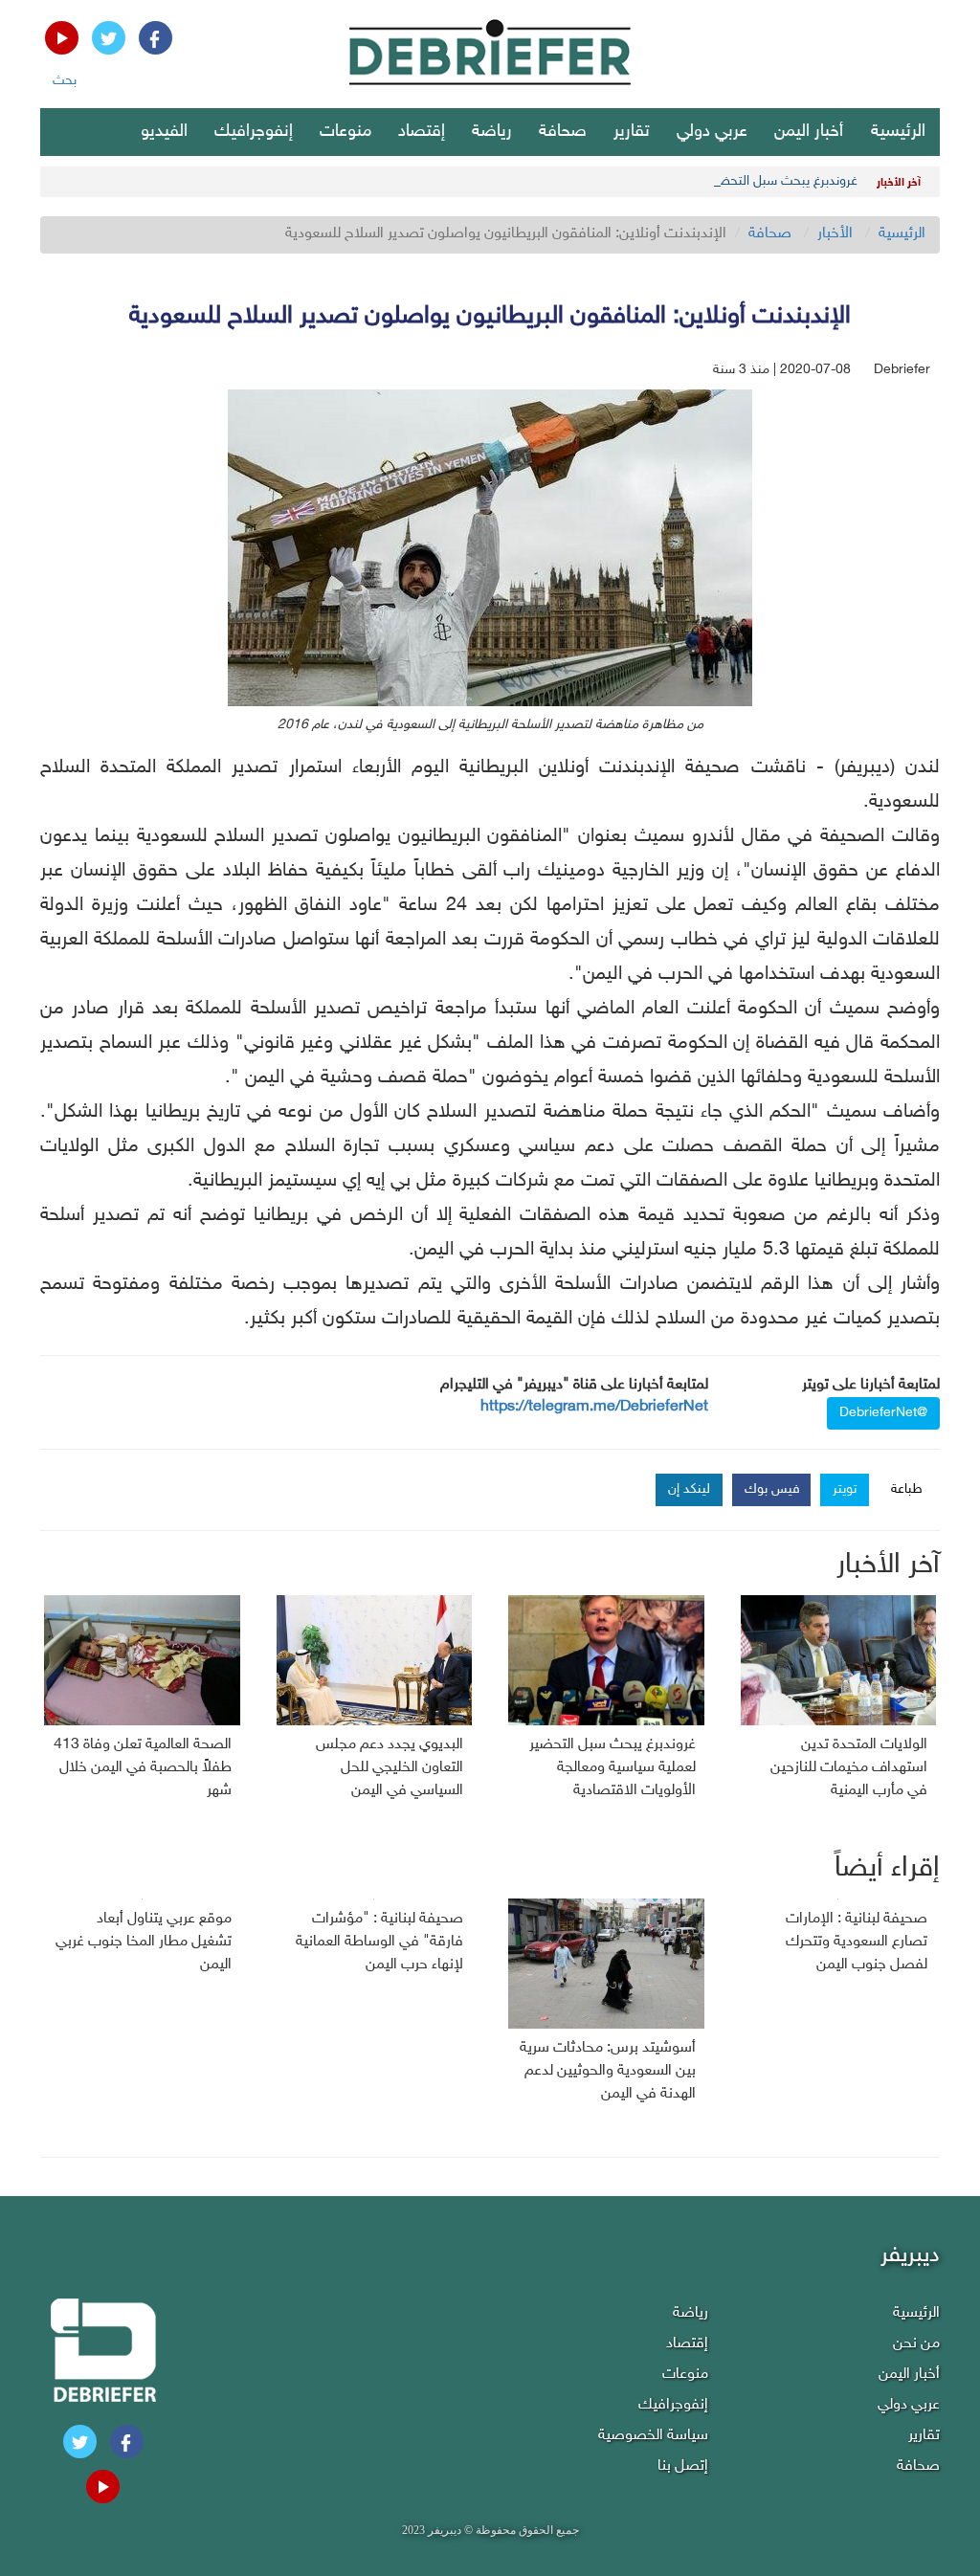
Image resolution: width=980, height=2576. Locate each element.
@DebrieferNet (883, 1413)
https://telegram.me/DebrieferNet (594, 1407)
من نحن (916, 2344)
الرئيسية (898, 132)
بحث (65, 81)
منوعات (345, 132)
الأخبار (835, 234)
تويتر (845, 1489)
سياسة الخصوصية (653, 2436)
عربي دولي (712, 132)
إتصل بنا (683, 2466)
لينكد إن (689, 1489)
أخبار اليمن (809, 132)
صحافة (563, 132)
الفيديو (164, 132)
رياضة (492, 132)
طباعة (907, 1489)
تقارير (632, 132)
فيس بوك (772, 1489)
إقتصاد (422, 132)
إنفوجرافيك (254, 132)
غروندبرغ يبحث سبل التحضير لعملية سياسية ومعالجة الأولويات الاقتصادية (664, 181)
